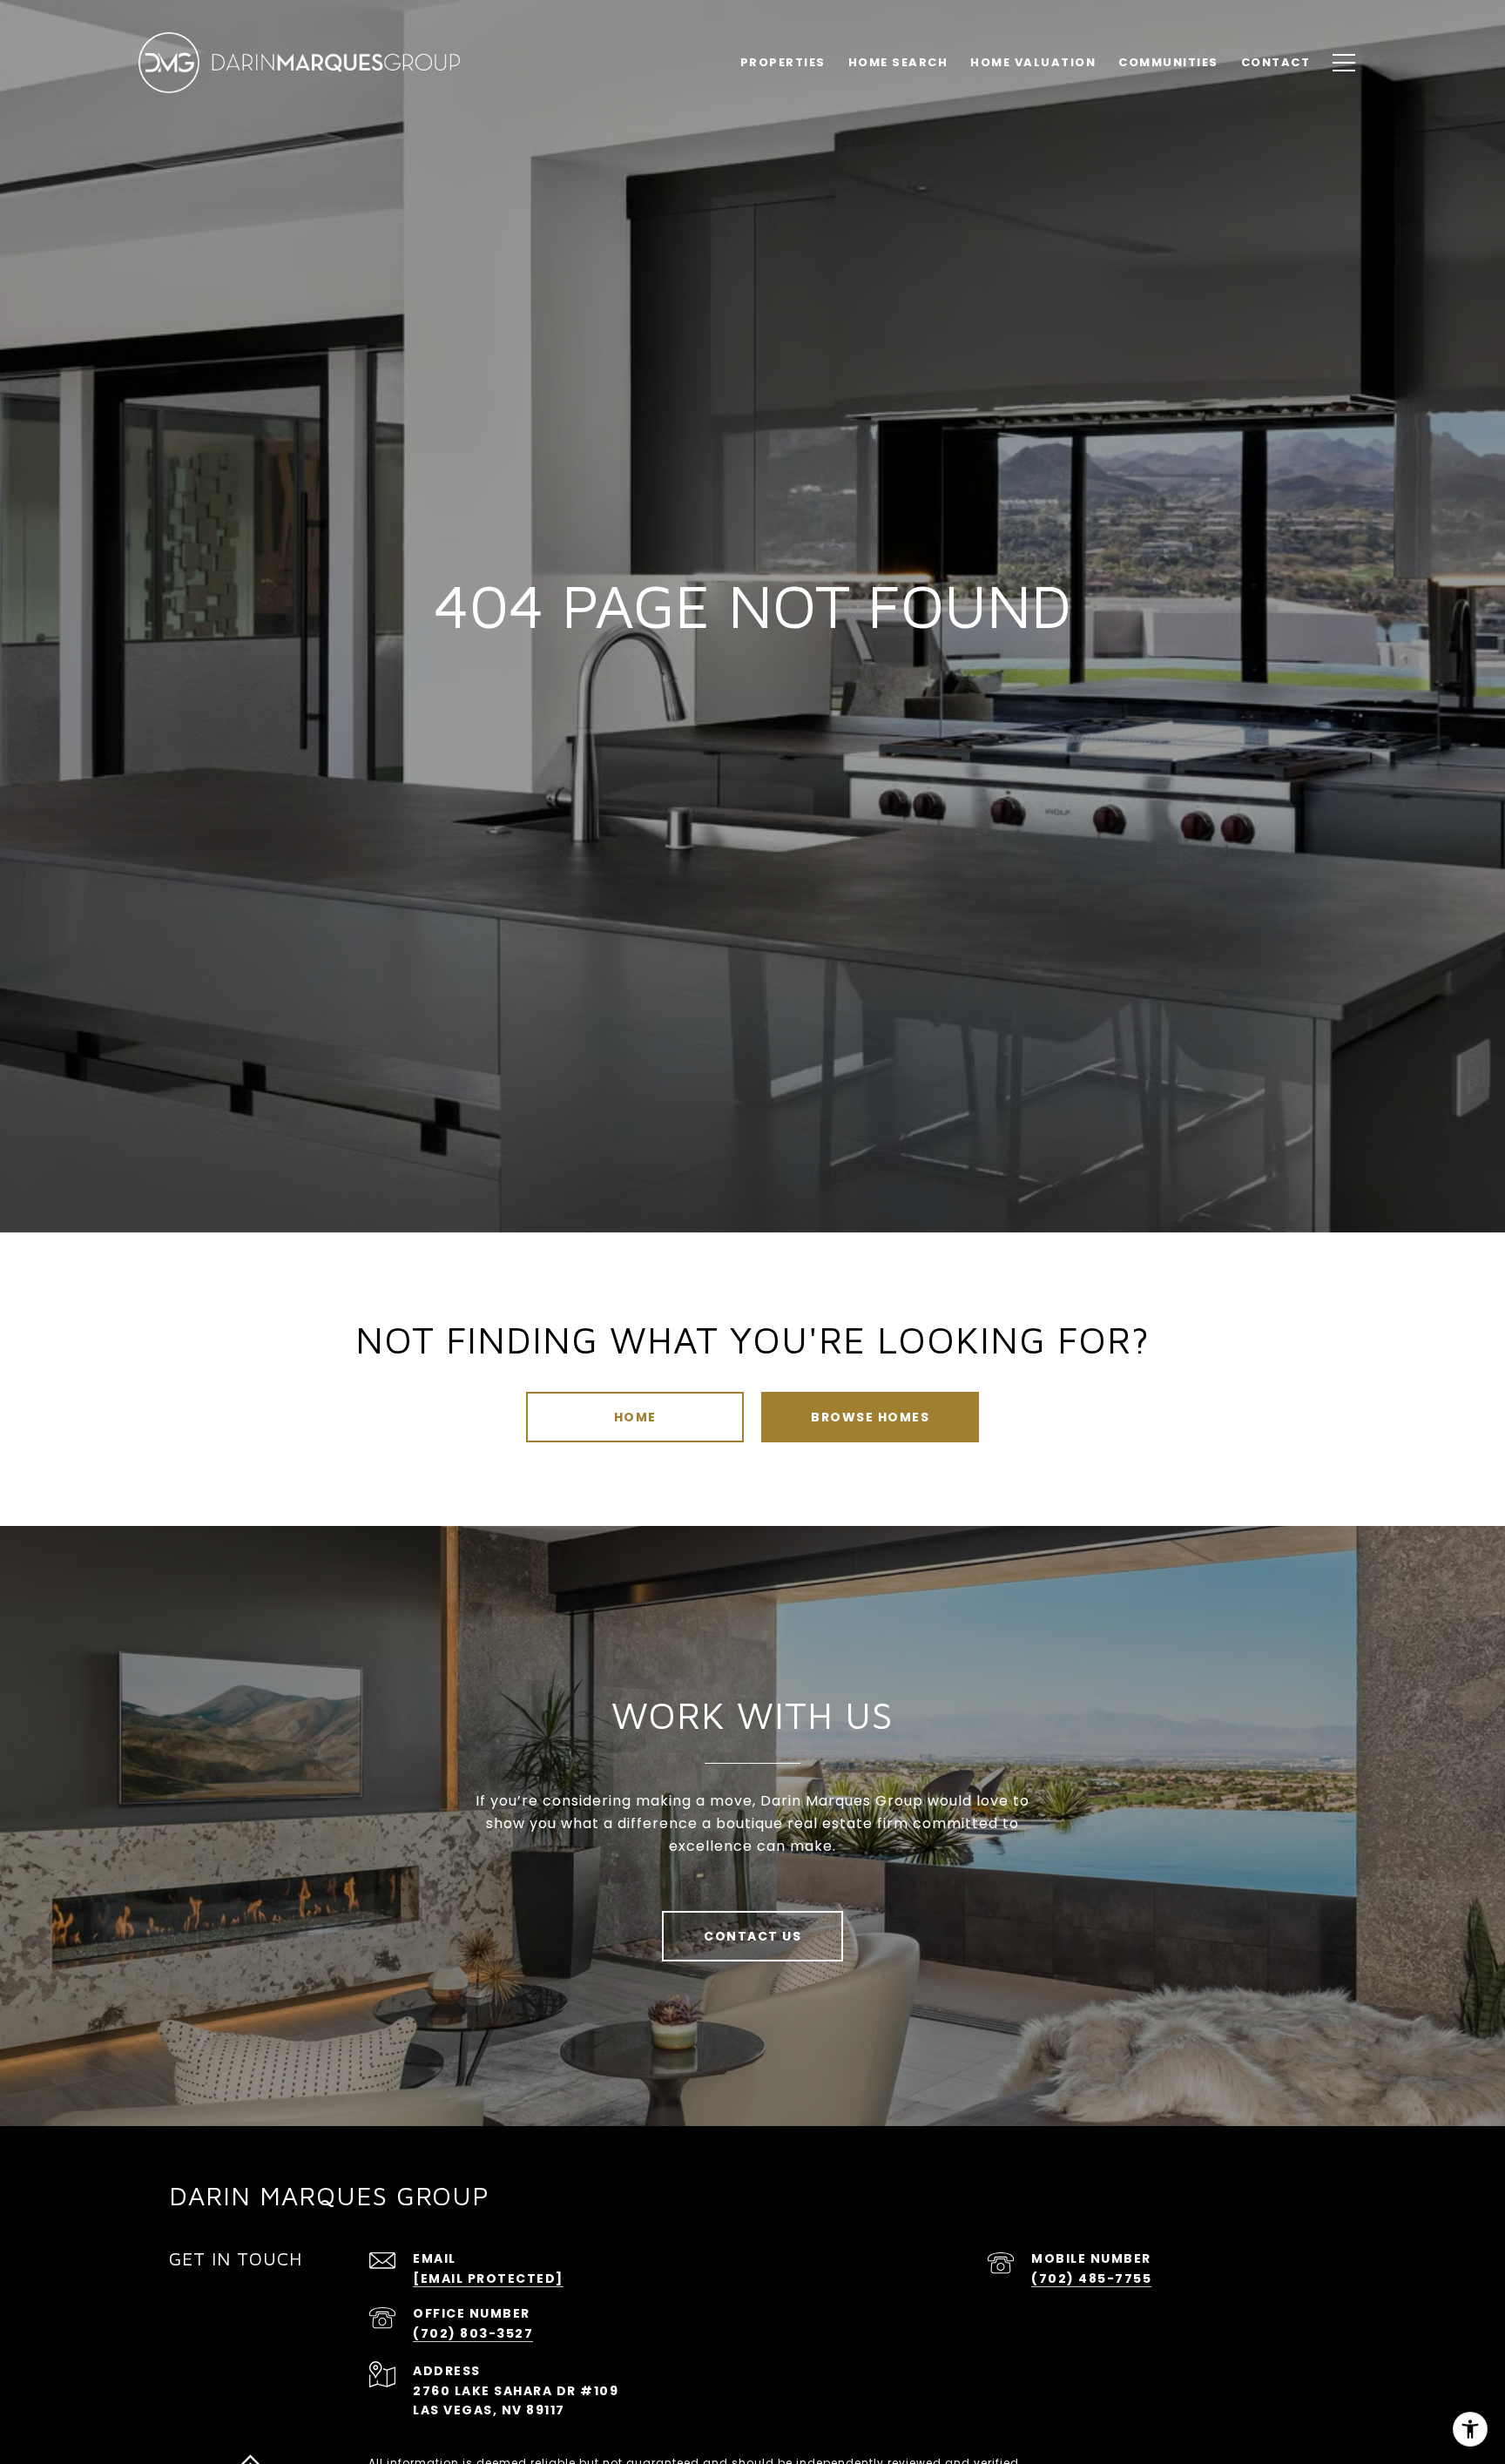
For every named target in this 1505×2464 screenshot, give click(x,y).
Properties (783, 62)
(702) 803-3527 (473, 2333)
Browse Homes (870, 1417)
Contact (1276, 62)
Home (635, 1417)
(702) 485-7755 (1091, 2278)
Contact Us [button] (752, 1936)
